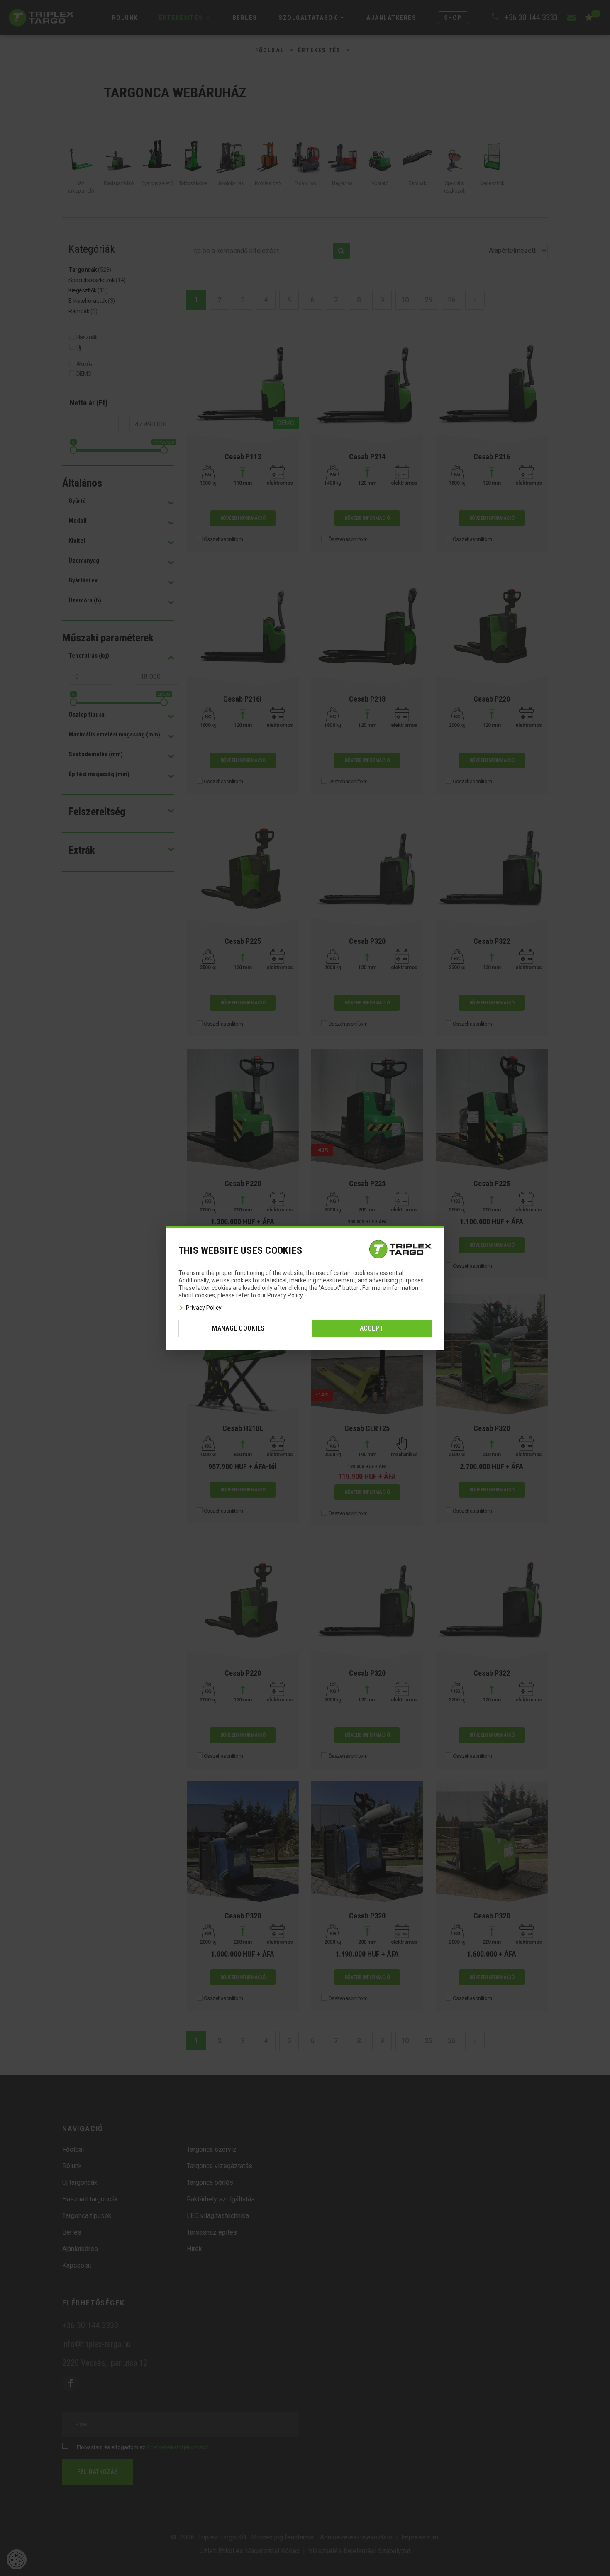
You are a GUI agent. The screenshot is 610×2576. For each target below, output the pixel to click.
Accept (372, 1328)
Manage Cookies (238, 1328)
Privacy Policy (204, 1308)
